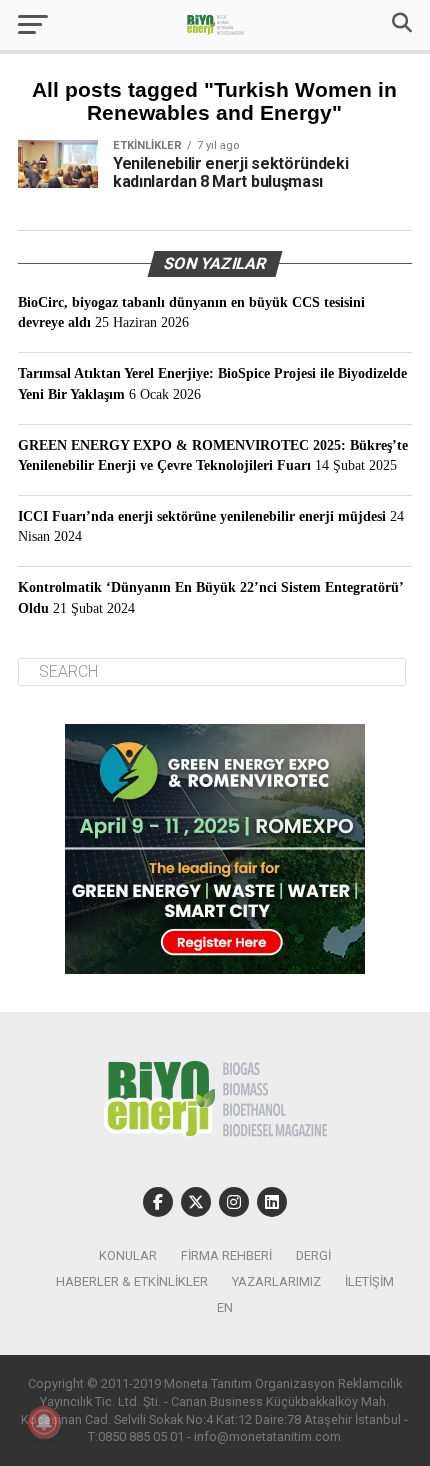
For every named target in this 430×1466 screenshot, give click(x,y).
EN (225, 1307)
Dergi (313, 1255)
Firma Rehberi (226, 1255)
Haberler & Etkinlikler (132, 1281)
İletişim (369, 1281)
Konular (128, 1255)
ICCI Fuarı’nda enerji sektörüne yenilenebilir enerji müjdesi (202, 516)
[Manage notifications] (44, 1422)
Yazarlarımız (276, 1281)
